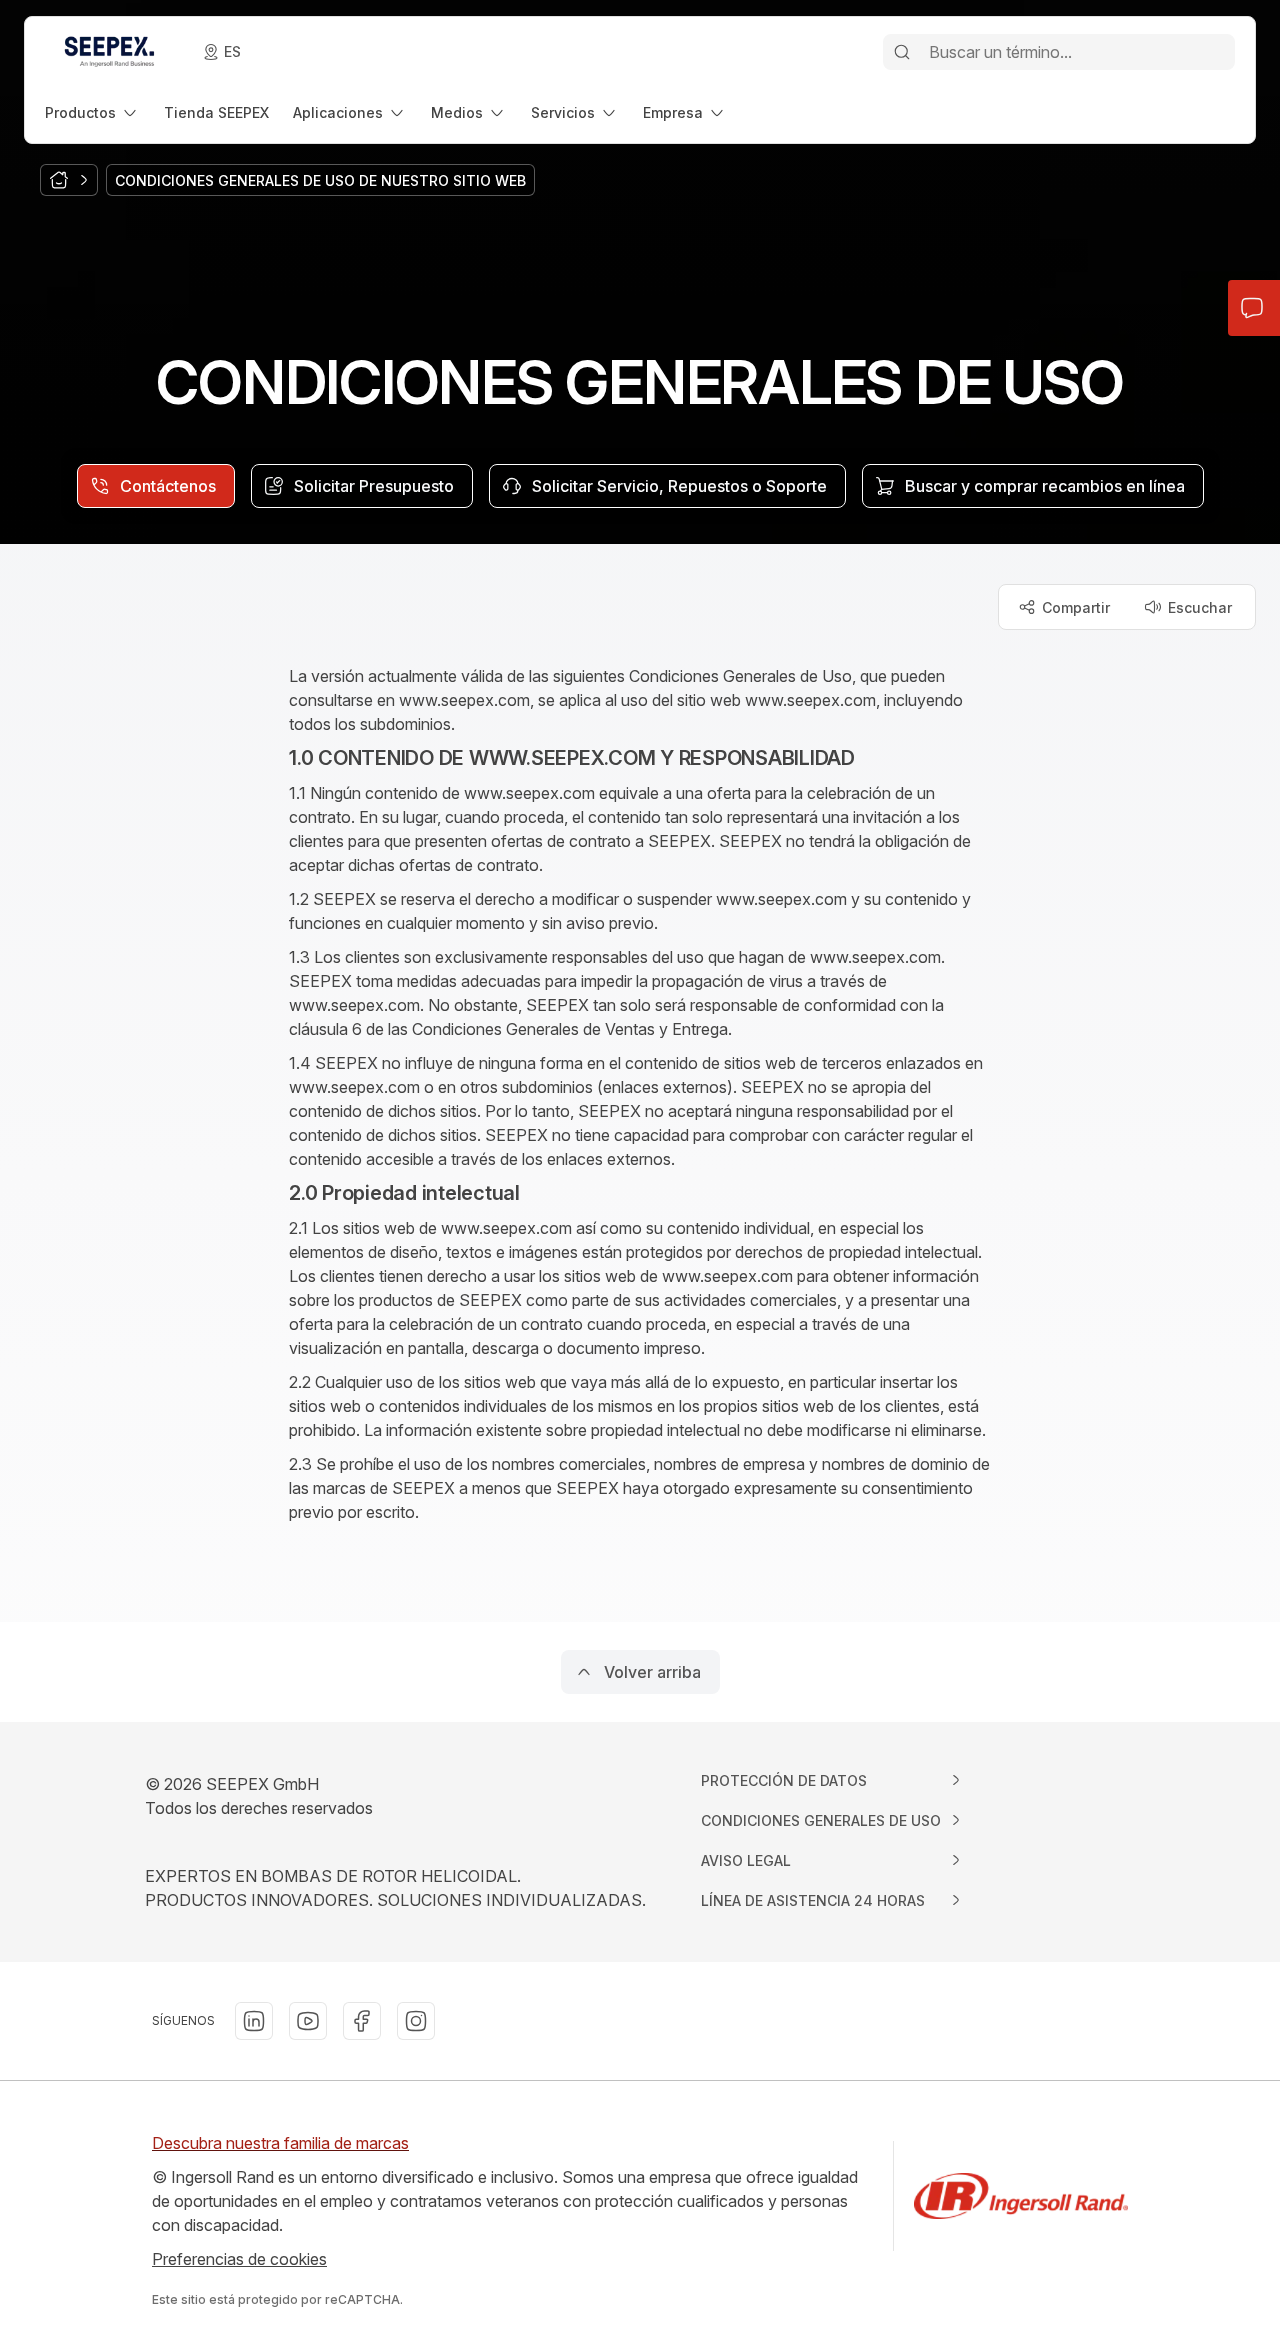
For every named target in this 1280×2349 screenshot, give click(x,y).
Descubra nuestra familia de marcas (280, 2143)
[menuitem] (92, 112)
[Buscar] (902, 52)
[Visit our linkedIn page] (254, 2021)
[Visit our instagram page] (416, 2021)
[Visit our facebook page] (362, 2021)
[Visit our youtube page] (308, 2021)
